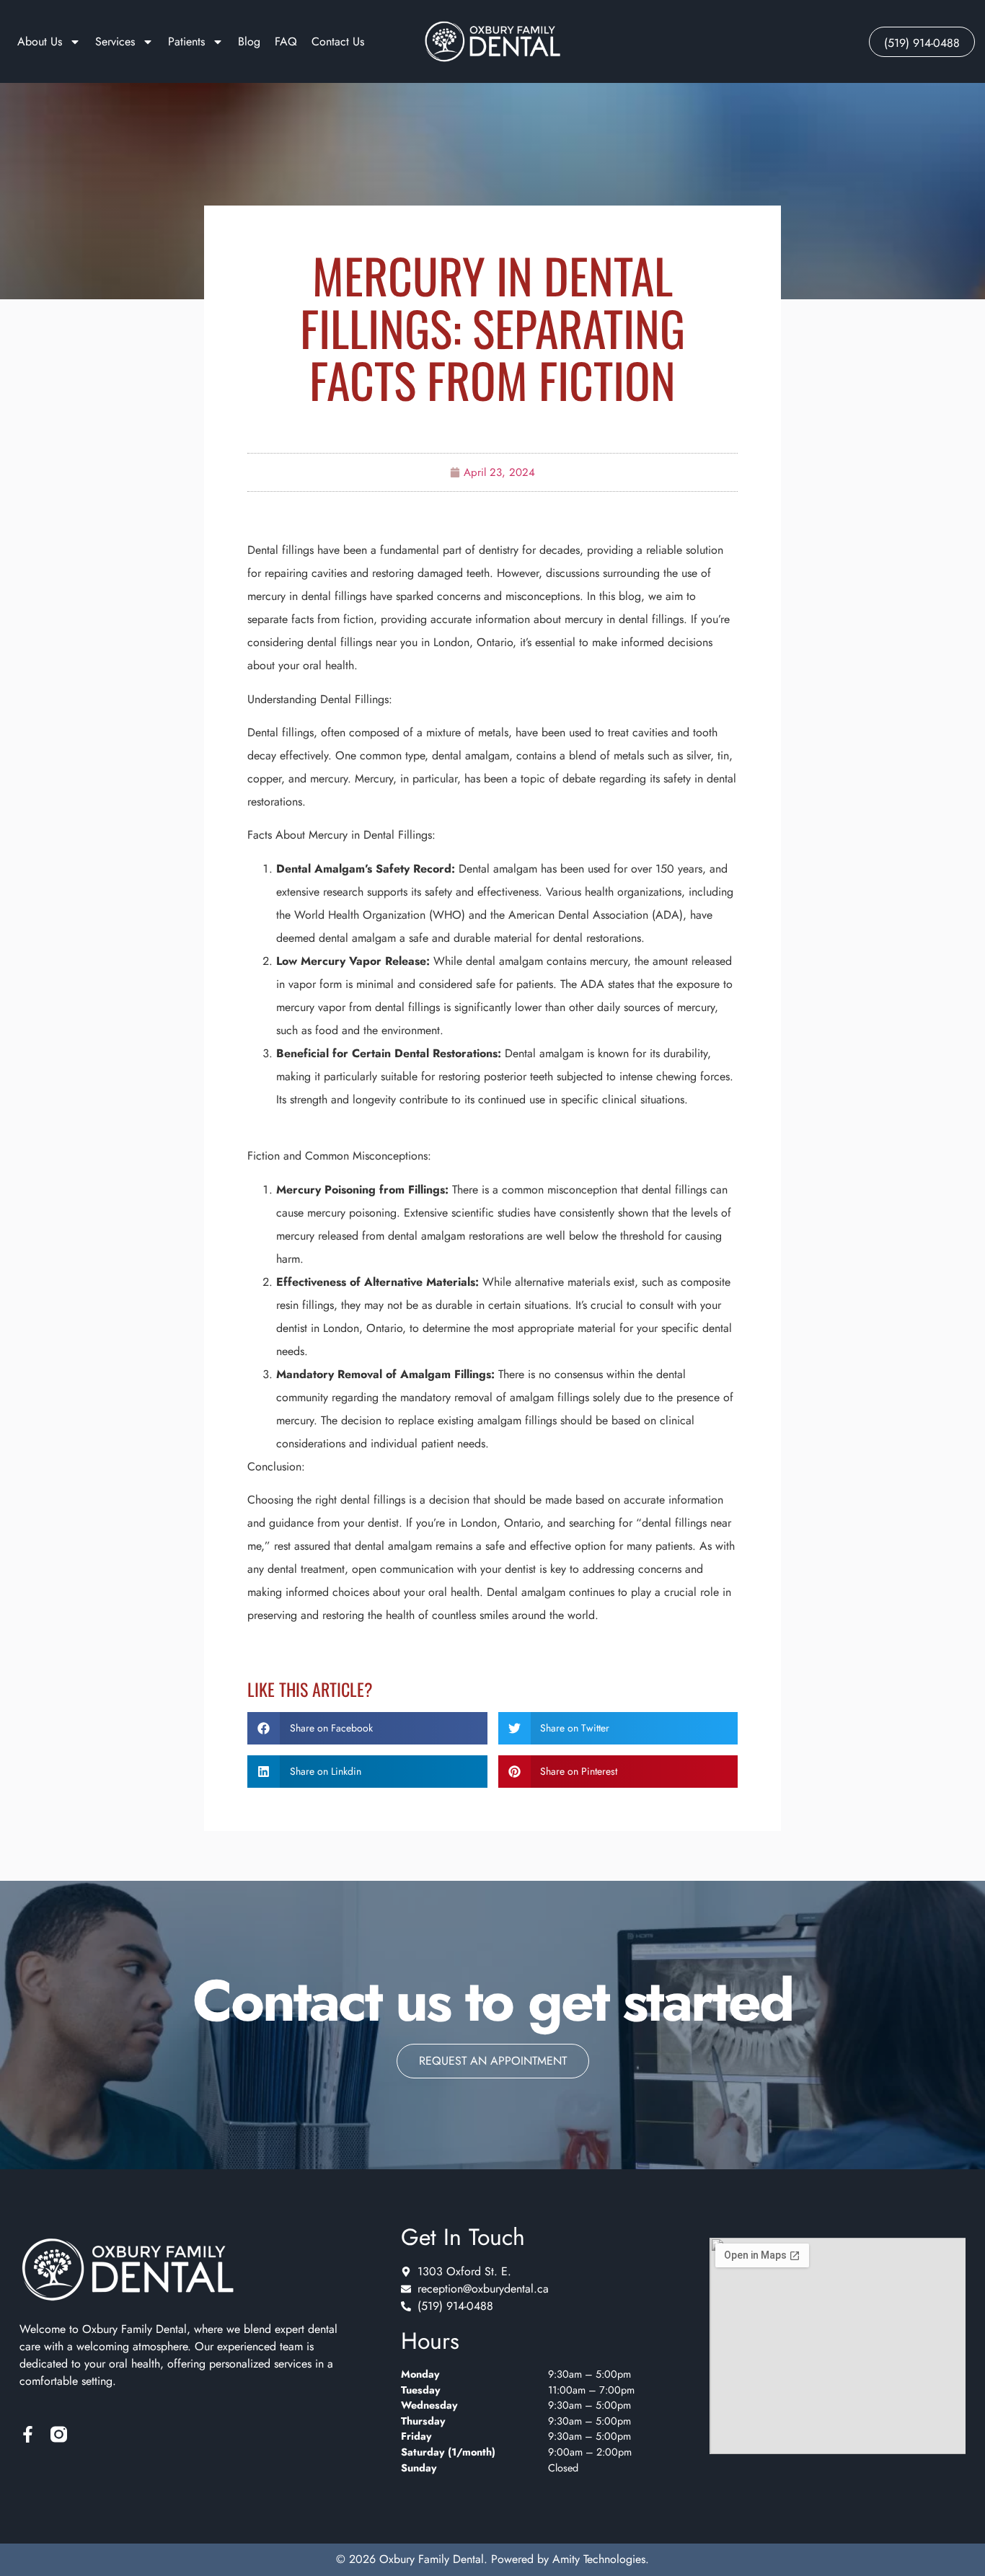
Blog (249, 41)
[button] (367, 1728)
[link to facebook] (28, 2434)
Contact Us (338, 41)
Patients (186, 41)
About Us (40, 41)
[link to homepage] (492, 42)
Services (115, 41)
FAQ (286, 41)
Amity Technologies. (601, 2559)
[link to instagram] (59, 2434)
